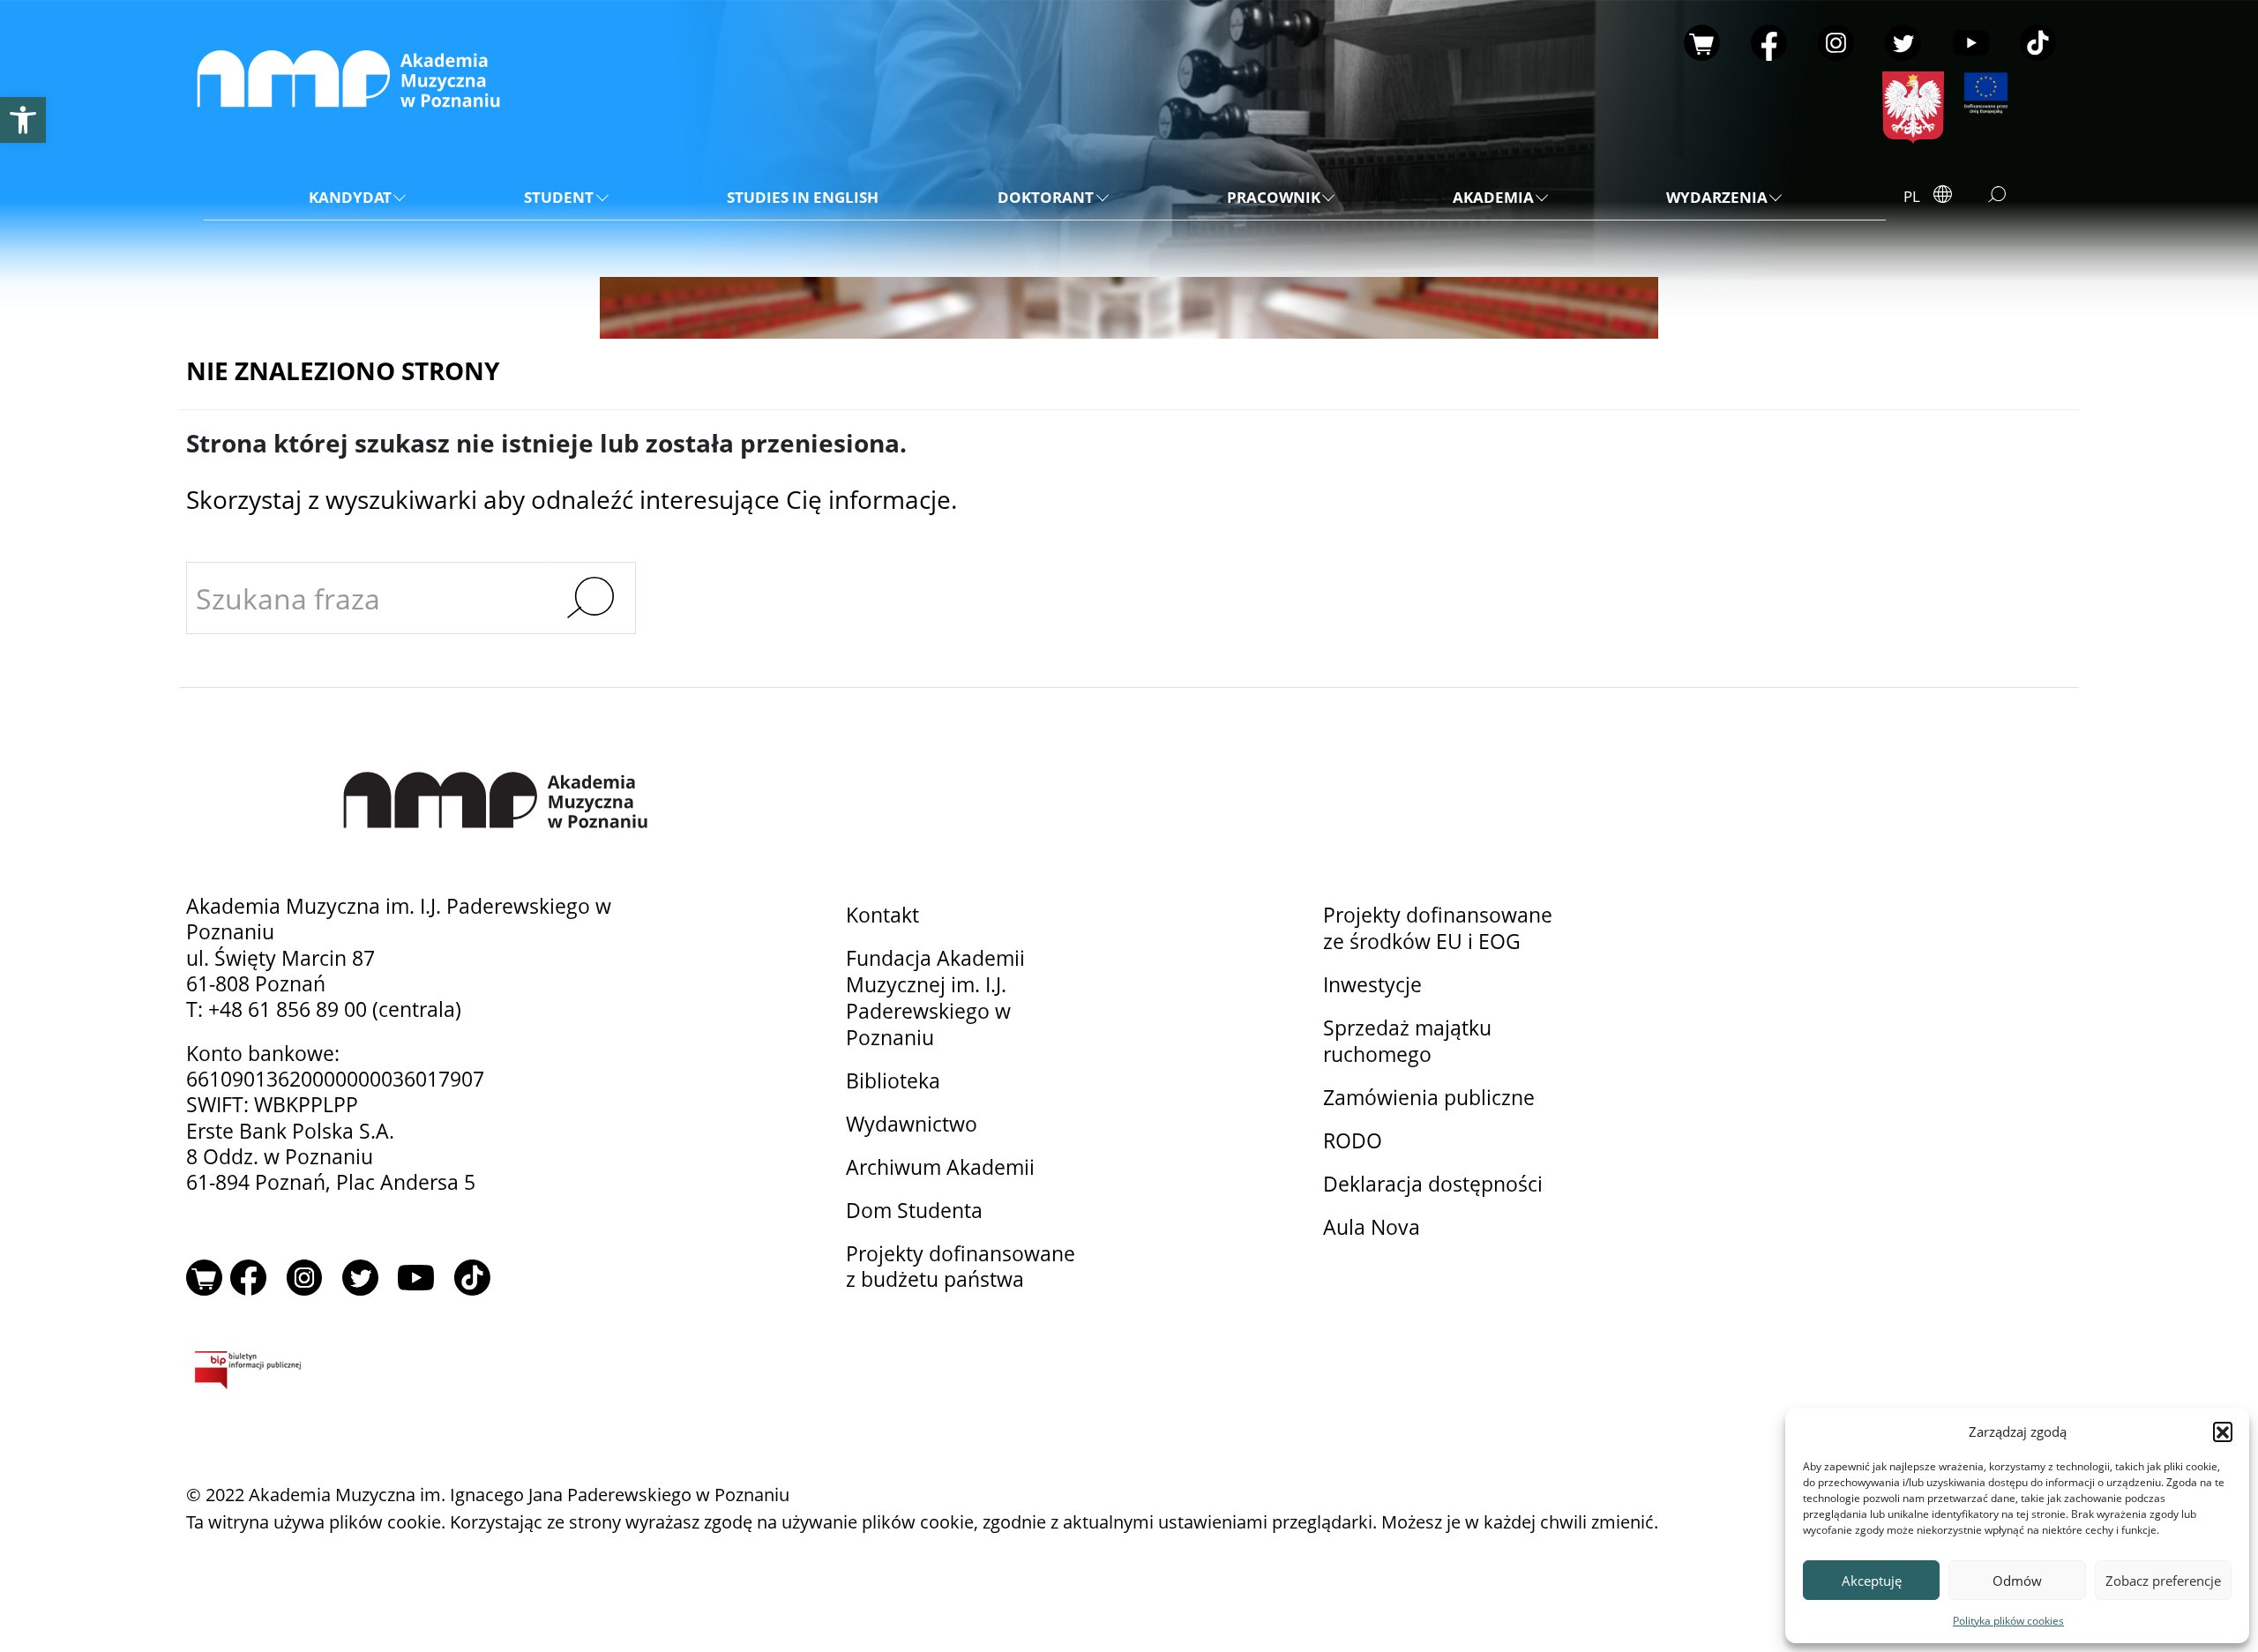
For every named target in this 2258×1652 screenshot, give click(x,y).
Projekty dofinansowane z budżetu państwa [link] (961, 1267)
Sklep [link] (1702, 43)
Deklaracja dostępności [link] (1433, 1184)
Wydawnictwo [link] (912, 1124)
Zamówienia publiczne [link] (1429, 1098)
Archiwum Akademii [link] (940, 1167)
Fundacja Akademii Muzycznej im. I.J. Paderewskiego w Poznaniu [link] (935, 998)
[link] (23, 120)
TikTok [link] (2038, 43)
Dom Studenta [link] (914, 1211)
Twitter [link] (1903, 43)
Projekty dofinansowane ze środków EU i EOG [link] (1438, 928)
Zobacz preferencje (2163, 1581)
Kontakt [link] (882, 915)
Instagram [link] (1836, 43)
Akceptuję (1872, 1581)
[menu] (1044, 198)
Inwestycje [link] (1372, 985)
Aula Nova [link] (1372, 1227)
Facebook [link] (1769, 43)
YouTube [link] (1971, 43)
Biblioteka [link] (893, 1081)
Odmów (2017, 1581)
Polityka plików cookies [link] (2008, 1621)
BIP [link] (417, 1373)
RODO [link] (1353, 1141)
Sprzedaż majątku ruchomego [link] (1407, 1041)
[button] (2223, 1431)
